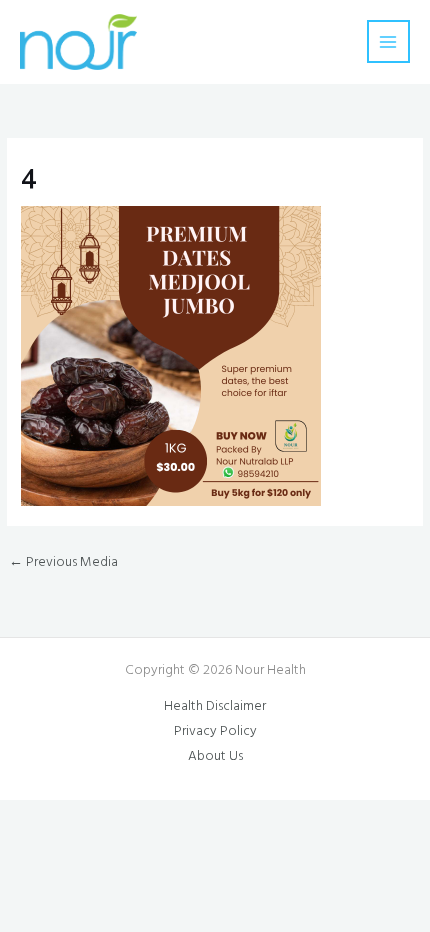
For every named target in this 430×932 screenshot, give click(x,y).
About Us (215, 756)
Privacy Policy (215, 731)
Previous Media (63, 562)
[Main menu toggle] (388, 41)
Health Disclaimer (215, 706)
